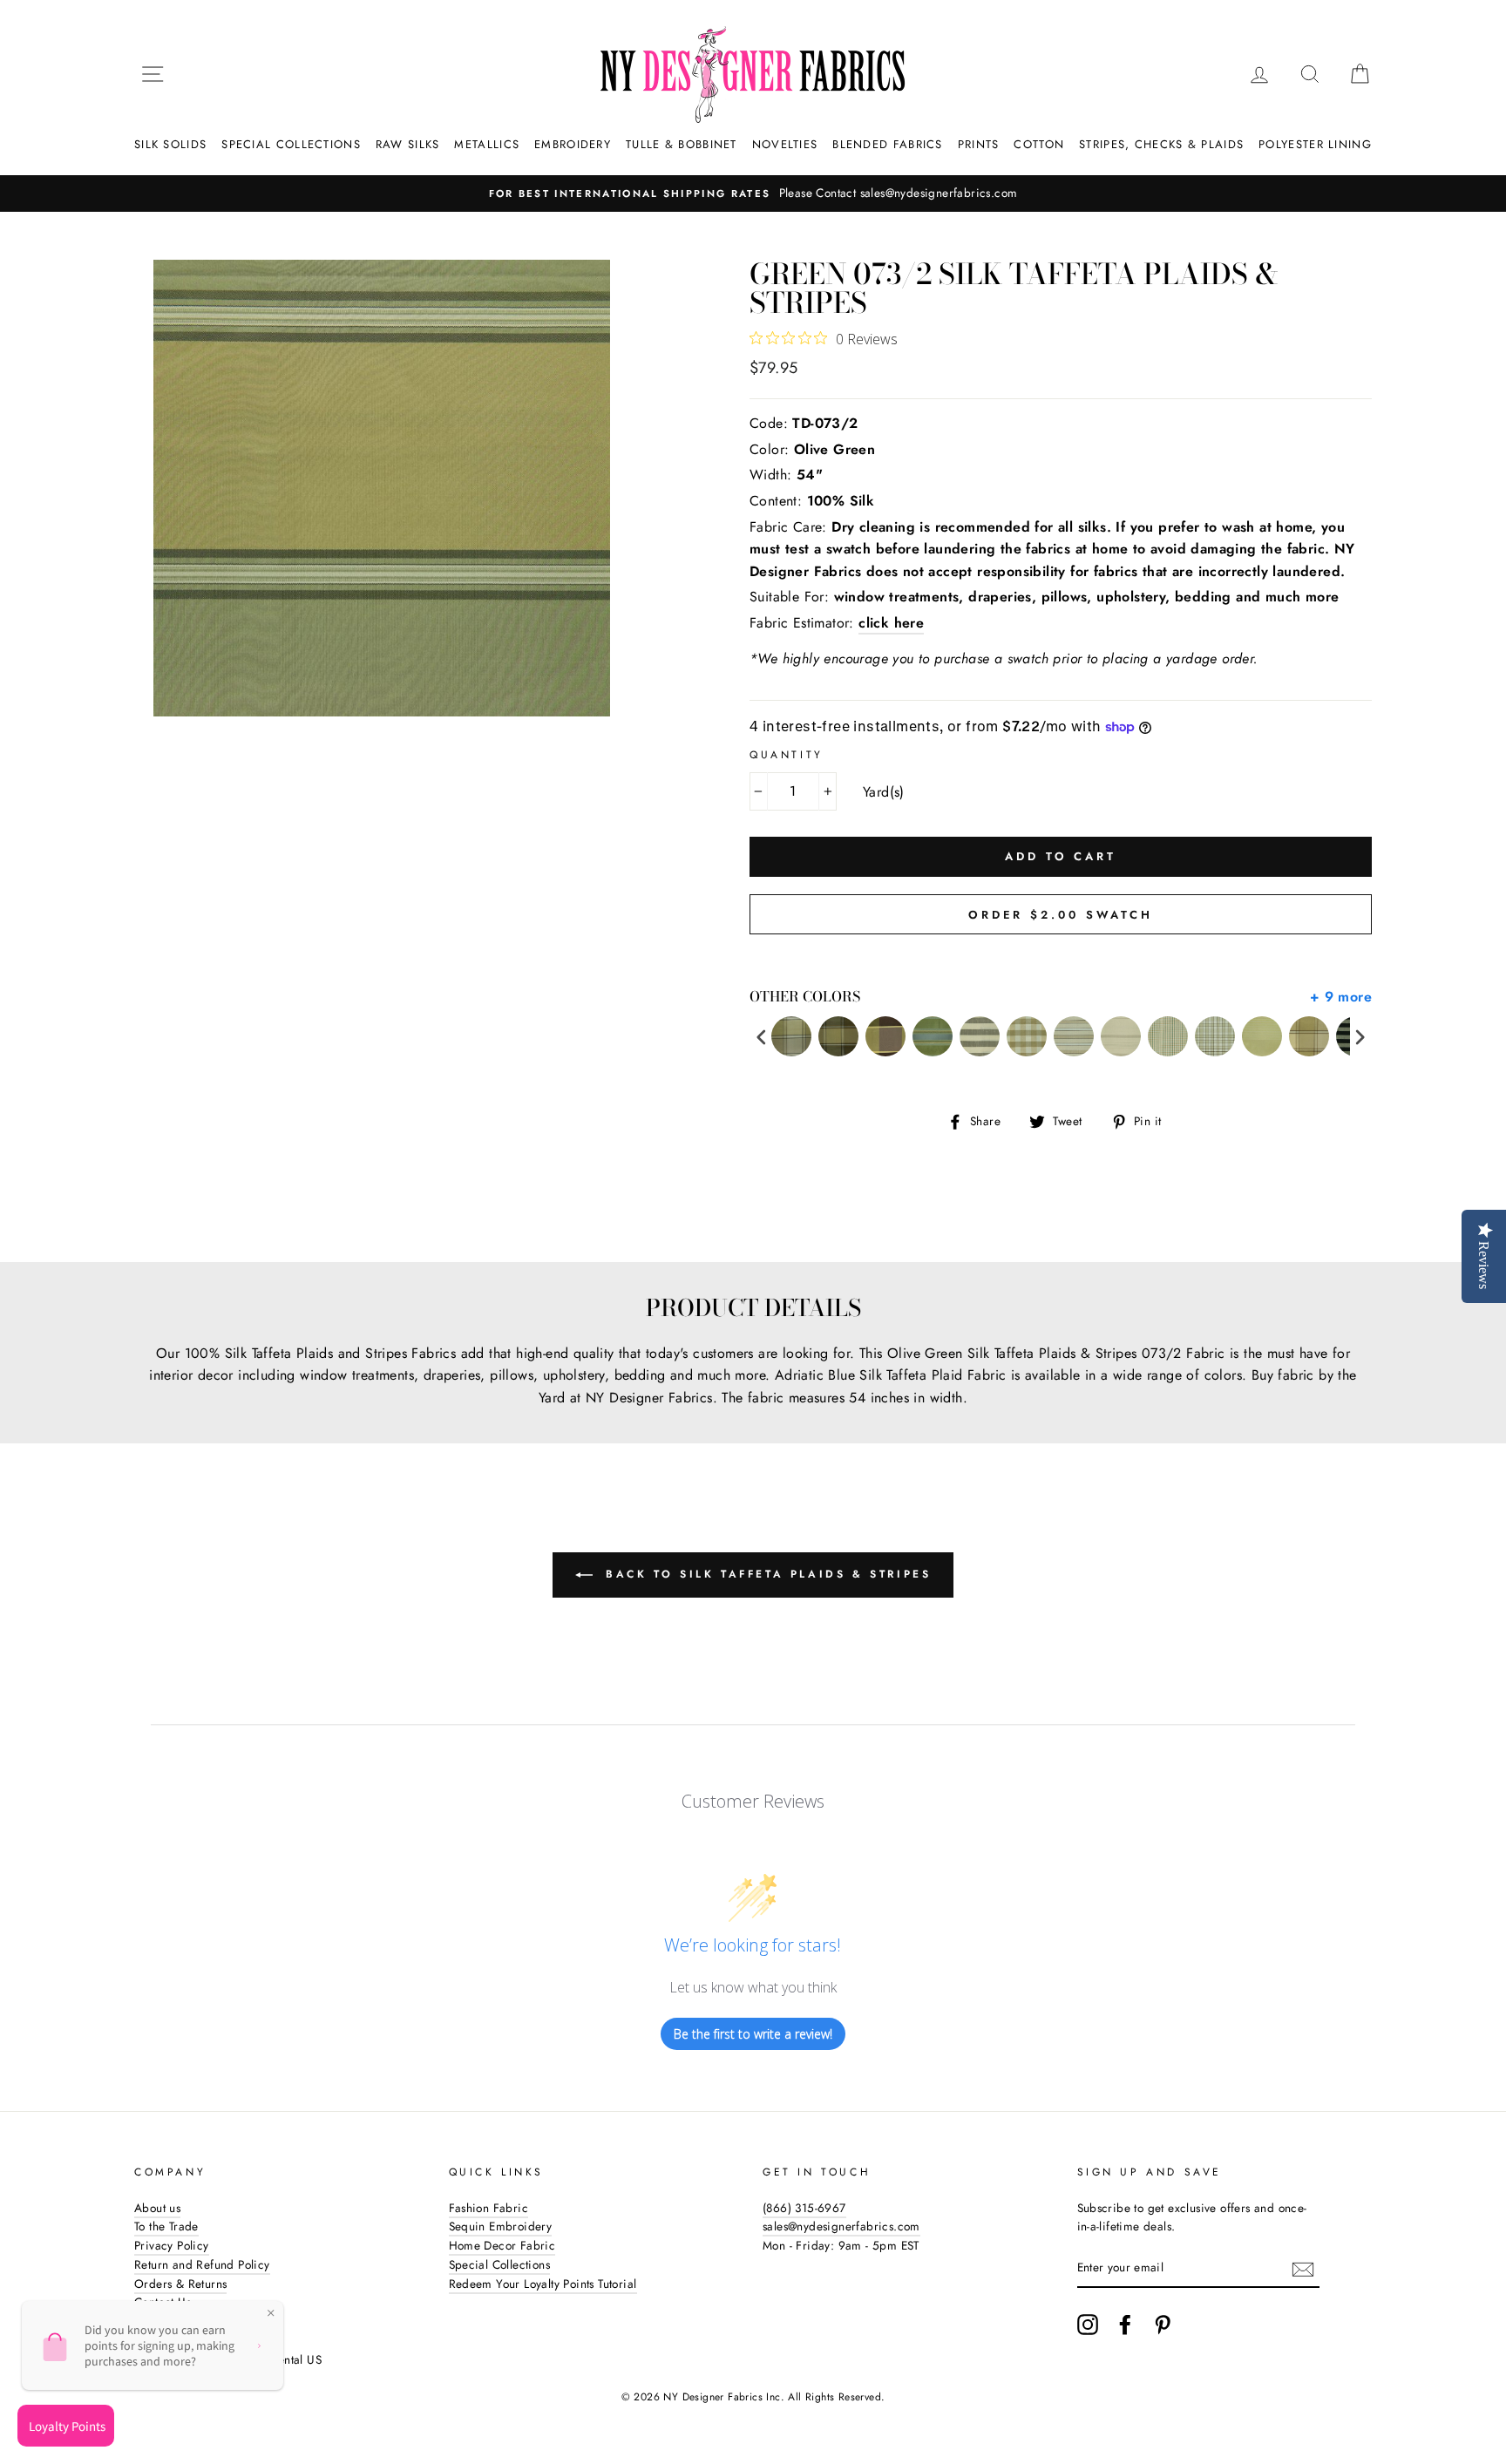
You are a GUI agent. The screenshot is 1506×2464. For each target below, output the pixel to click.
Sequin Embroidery (501, 2226)
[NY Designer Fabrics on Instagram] (1088, 2325)
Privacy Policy (172, 2245)
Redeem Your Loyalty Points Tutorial (543, 2284)
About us (157, 2208)
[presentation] (762, 1037)
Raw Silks (408, 144)
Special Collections (291, 144)
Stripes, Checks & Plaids (1161, 144)
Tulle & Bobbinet (682, 144)
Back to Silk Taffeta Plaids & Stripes (766, 1574)
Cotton (1039, 144)
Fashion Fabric (489, 2208)
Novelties (785, 144)
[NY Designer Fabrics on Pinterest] (1163, 2325)
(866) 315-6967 (804, 2208)
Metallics (487, 144)
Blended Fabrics (888, 144)
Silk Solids (170, 144)
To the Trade (166, 2226)
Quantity (787, 755)
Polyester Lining (1315, 144)
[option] (753, 193)
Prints (979, 144)
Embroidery (573, 144)
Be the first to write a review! (753, 2034)
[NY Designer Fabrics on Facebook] (1125, 2325)
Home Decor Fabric (502, 2245)
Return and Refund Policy (202, 2264)
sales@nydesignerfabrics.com (841, 2226)
